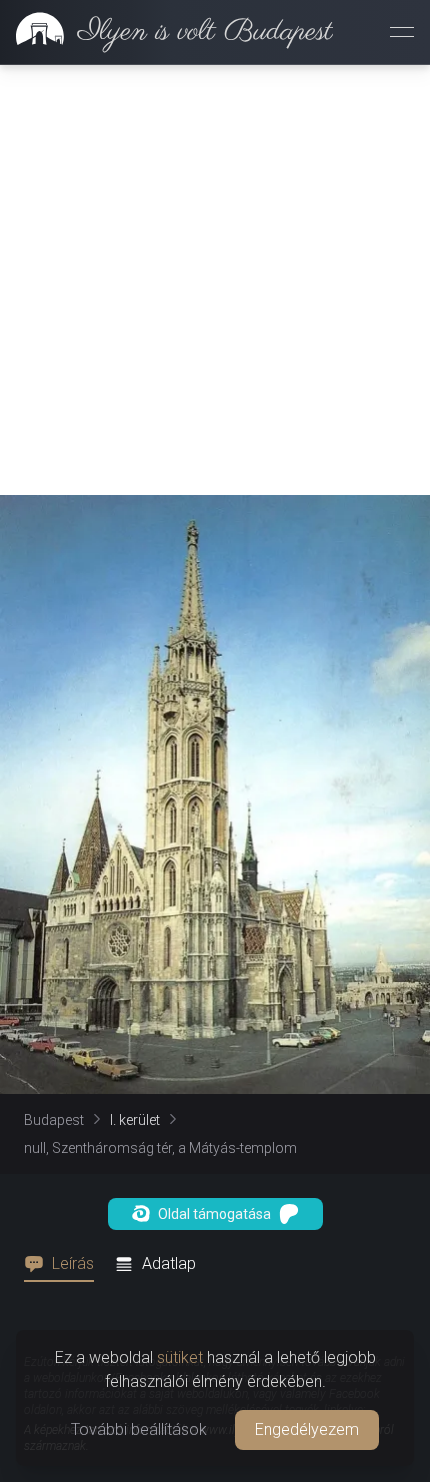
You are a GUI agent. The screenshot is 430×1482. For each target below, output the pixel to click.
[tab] (65, 1264)
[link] (166, 32)
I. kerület (135, 1120)
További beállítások (139, 1429)
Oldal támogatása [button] (214, 1214)
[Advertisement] (215, 280)
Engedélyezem (307, 1429)
